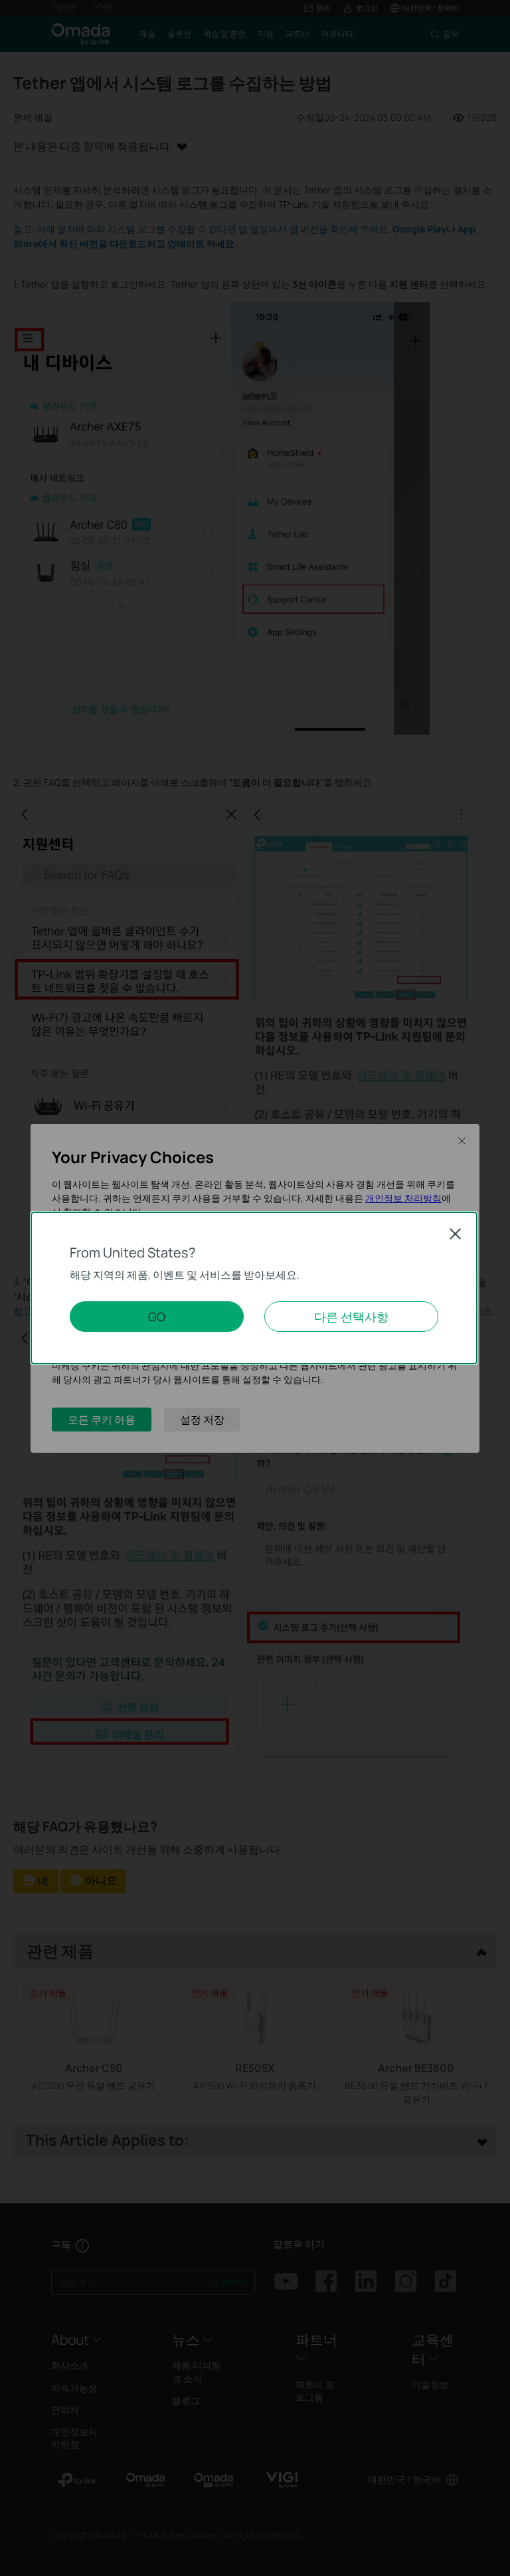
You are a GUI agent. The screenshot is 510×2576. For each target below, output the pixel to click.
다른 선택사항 (351, 1317)
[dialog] (255, 1288)
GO (157, 1317)
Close (456, 1234)
